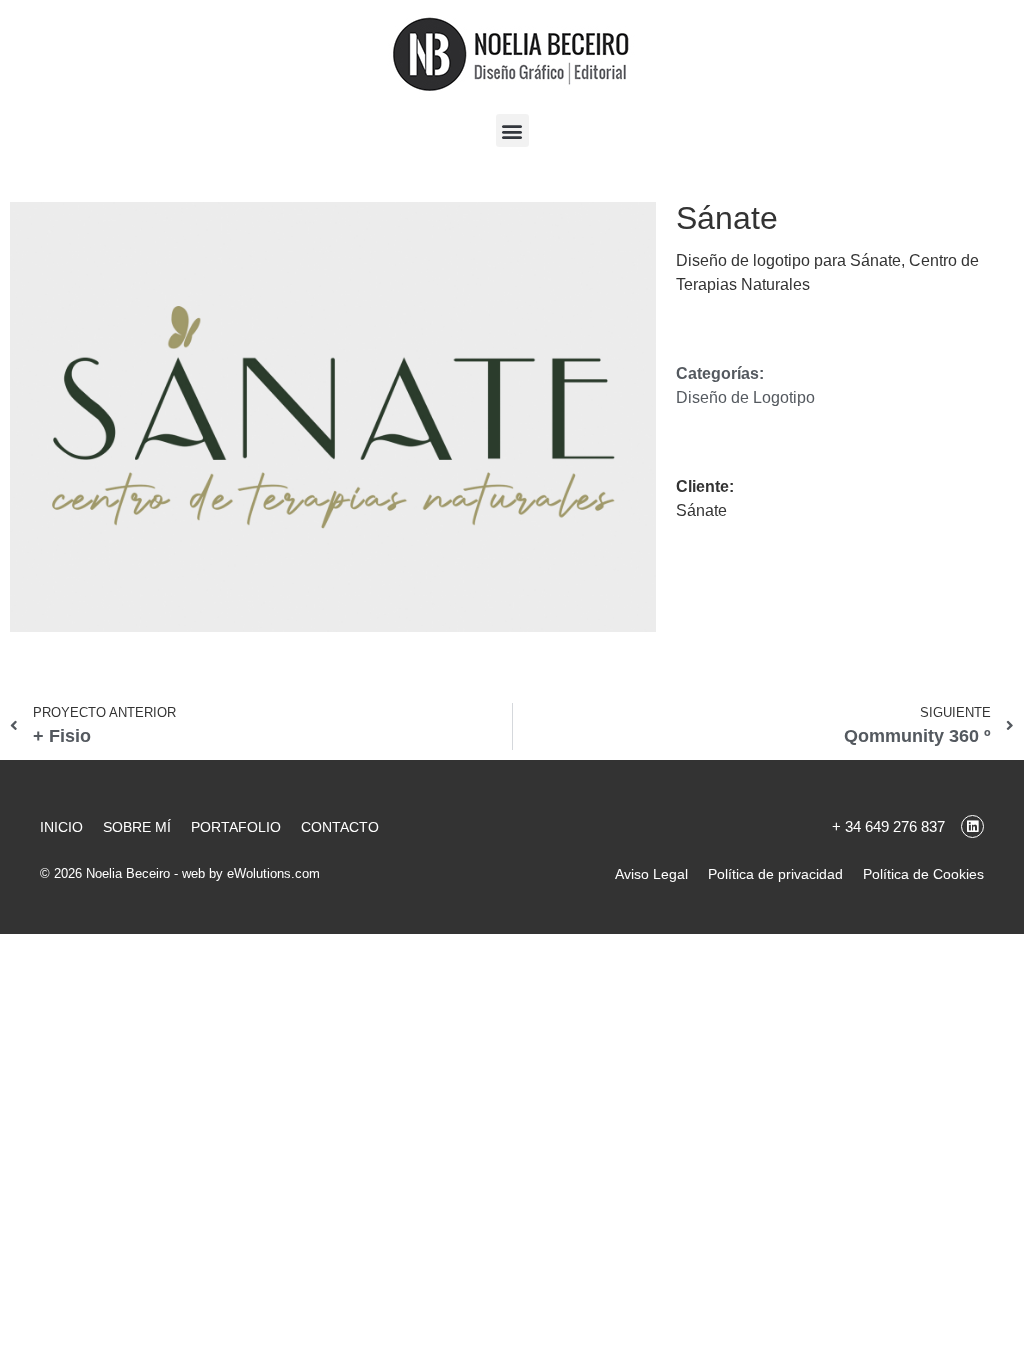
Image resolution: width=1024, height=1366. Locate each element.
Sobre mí (137, 827)
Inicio (61, 827)
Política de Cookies (923, 874)
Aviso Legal (651, 874)
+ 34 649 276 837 (888, 826)
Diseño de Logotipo (745, 397)
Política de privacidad (775, 874)
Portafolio (236, 827)
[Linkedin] (972, 826)
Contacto (340, 827)
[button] (512, 130)
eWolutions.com (273, 873)
